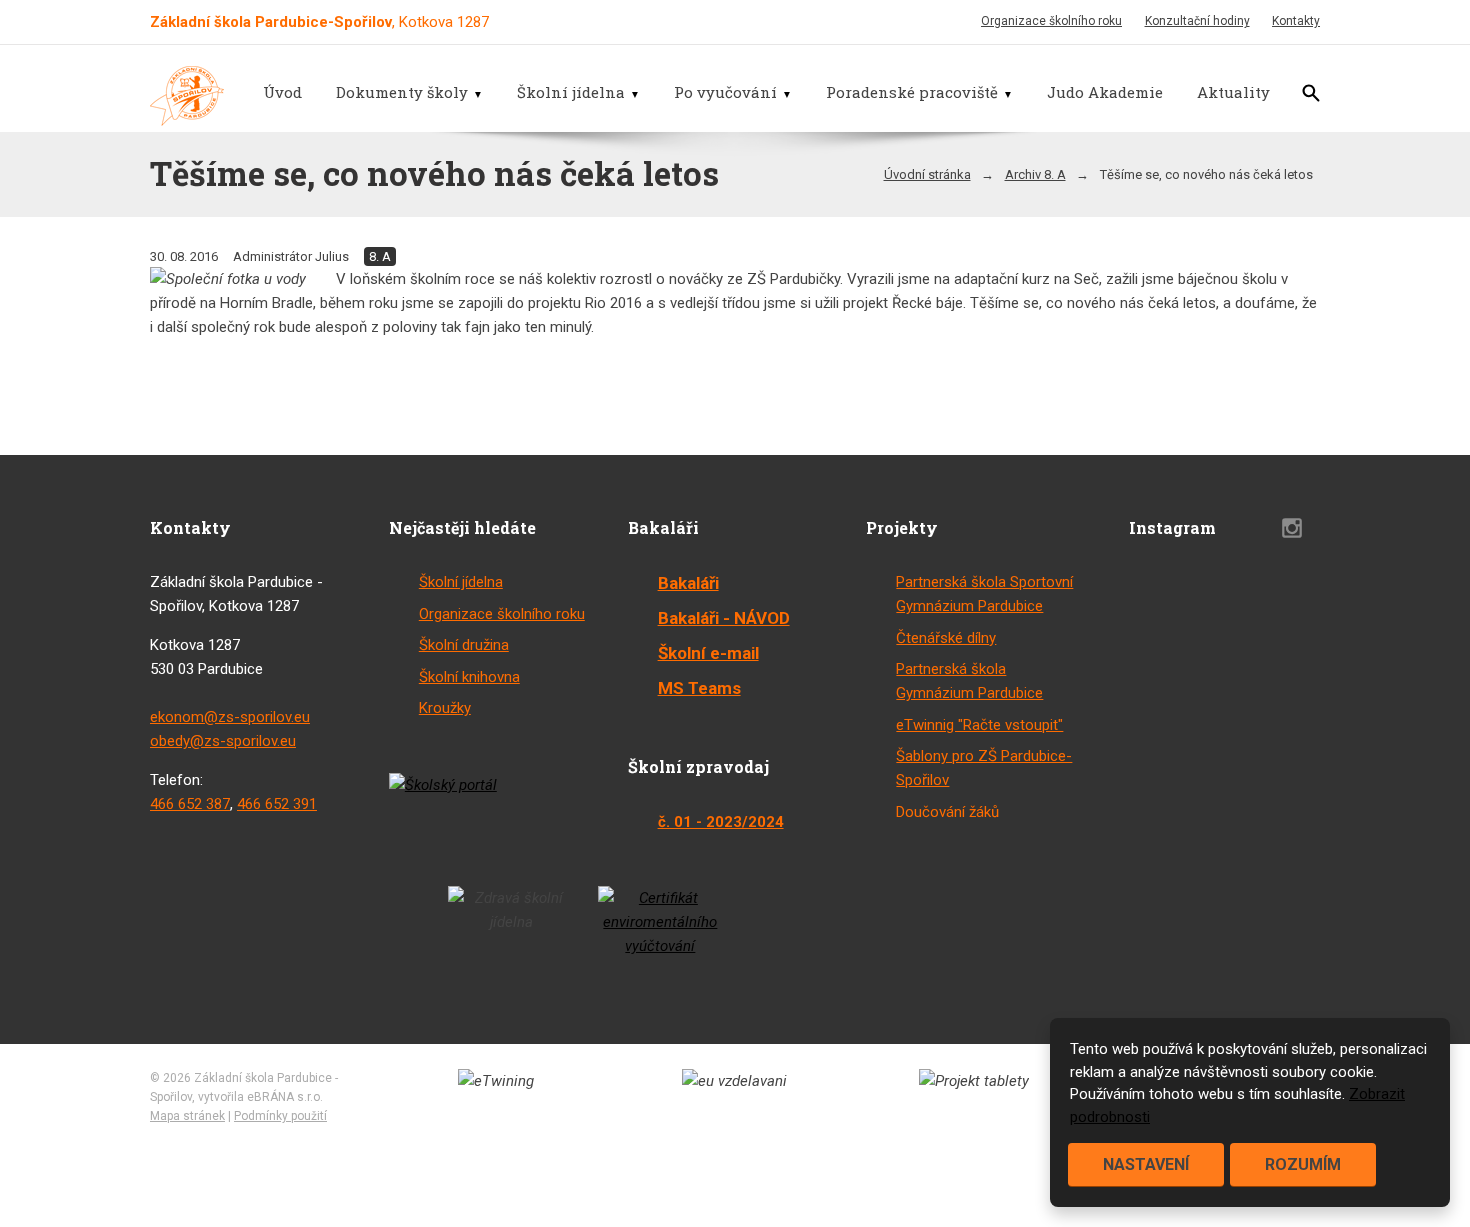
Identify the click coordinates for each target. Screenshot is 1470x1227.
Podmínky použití (280, 1116)
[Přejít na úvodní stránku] (187, 96)
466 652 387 (190, 804)
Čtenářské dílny (946, 638)
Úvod (282, 92)
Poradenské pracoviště (912, 92)
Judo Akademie (1105, 92)
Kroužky (445, 708)
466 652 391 (277, 804)
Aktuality (1233, 92)
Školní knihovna (469, 677)
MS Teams (699, 688)
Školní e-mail (708, 653)
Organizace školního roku (1051, 21)
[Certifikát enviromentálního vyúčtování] (660, 922)
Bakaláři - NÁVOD (724, 618)
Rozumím (1303, 1164)
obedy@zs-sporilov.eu (223, 741)
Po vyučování (725, 92)
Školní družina (464, 645)
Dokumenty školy (402, 92)
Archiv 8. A (1035, 174)
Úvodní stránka (927, 174)
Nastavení (1146, 1164)
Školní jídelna (571, 92)
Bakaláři (688, 583)
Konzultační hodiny (1197, 21)
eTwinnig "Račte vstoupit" (979, 725)
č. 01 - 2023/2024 (721, 822)
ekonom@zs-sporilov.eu (230, 717)
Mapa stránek (187, 1116)
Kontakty (1296, 21)
